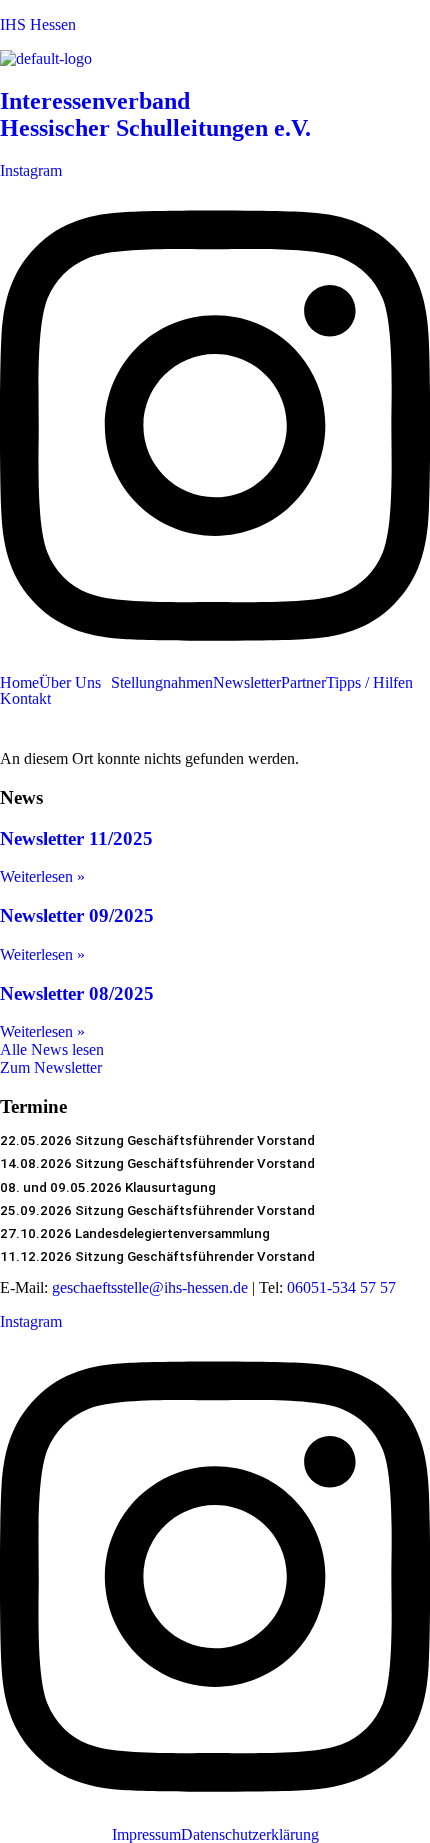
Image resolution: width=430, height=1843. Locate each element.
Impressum (146, 1835)
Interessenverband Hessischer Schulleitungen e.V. (155, 114)
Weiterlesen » (42, 876)
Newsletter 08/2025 (77, 993)
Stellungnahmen (162, 683)
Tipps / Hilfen (369, 683)
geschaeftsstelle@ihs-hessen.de (150, 1287)
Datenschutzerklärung (250, 1835)
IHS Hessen (38, 24)
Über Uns (70, 683)
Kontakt (25, 699)
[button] (75, 683)
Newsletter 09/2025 (77, 915)
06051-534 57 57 (341, 1287)
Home (19, 683)
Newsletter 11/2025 (76, 838)
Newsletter (247, 683)
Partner (303, 683)
